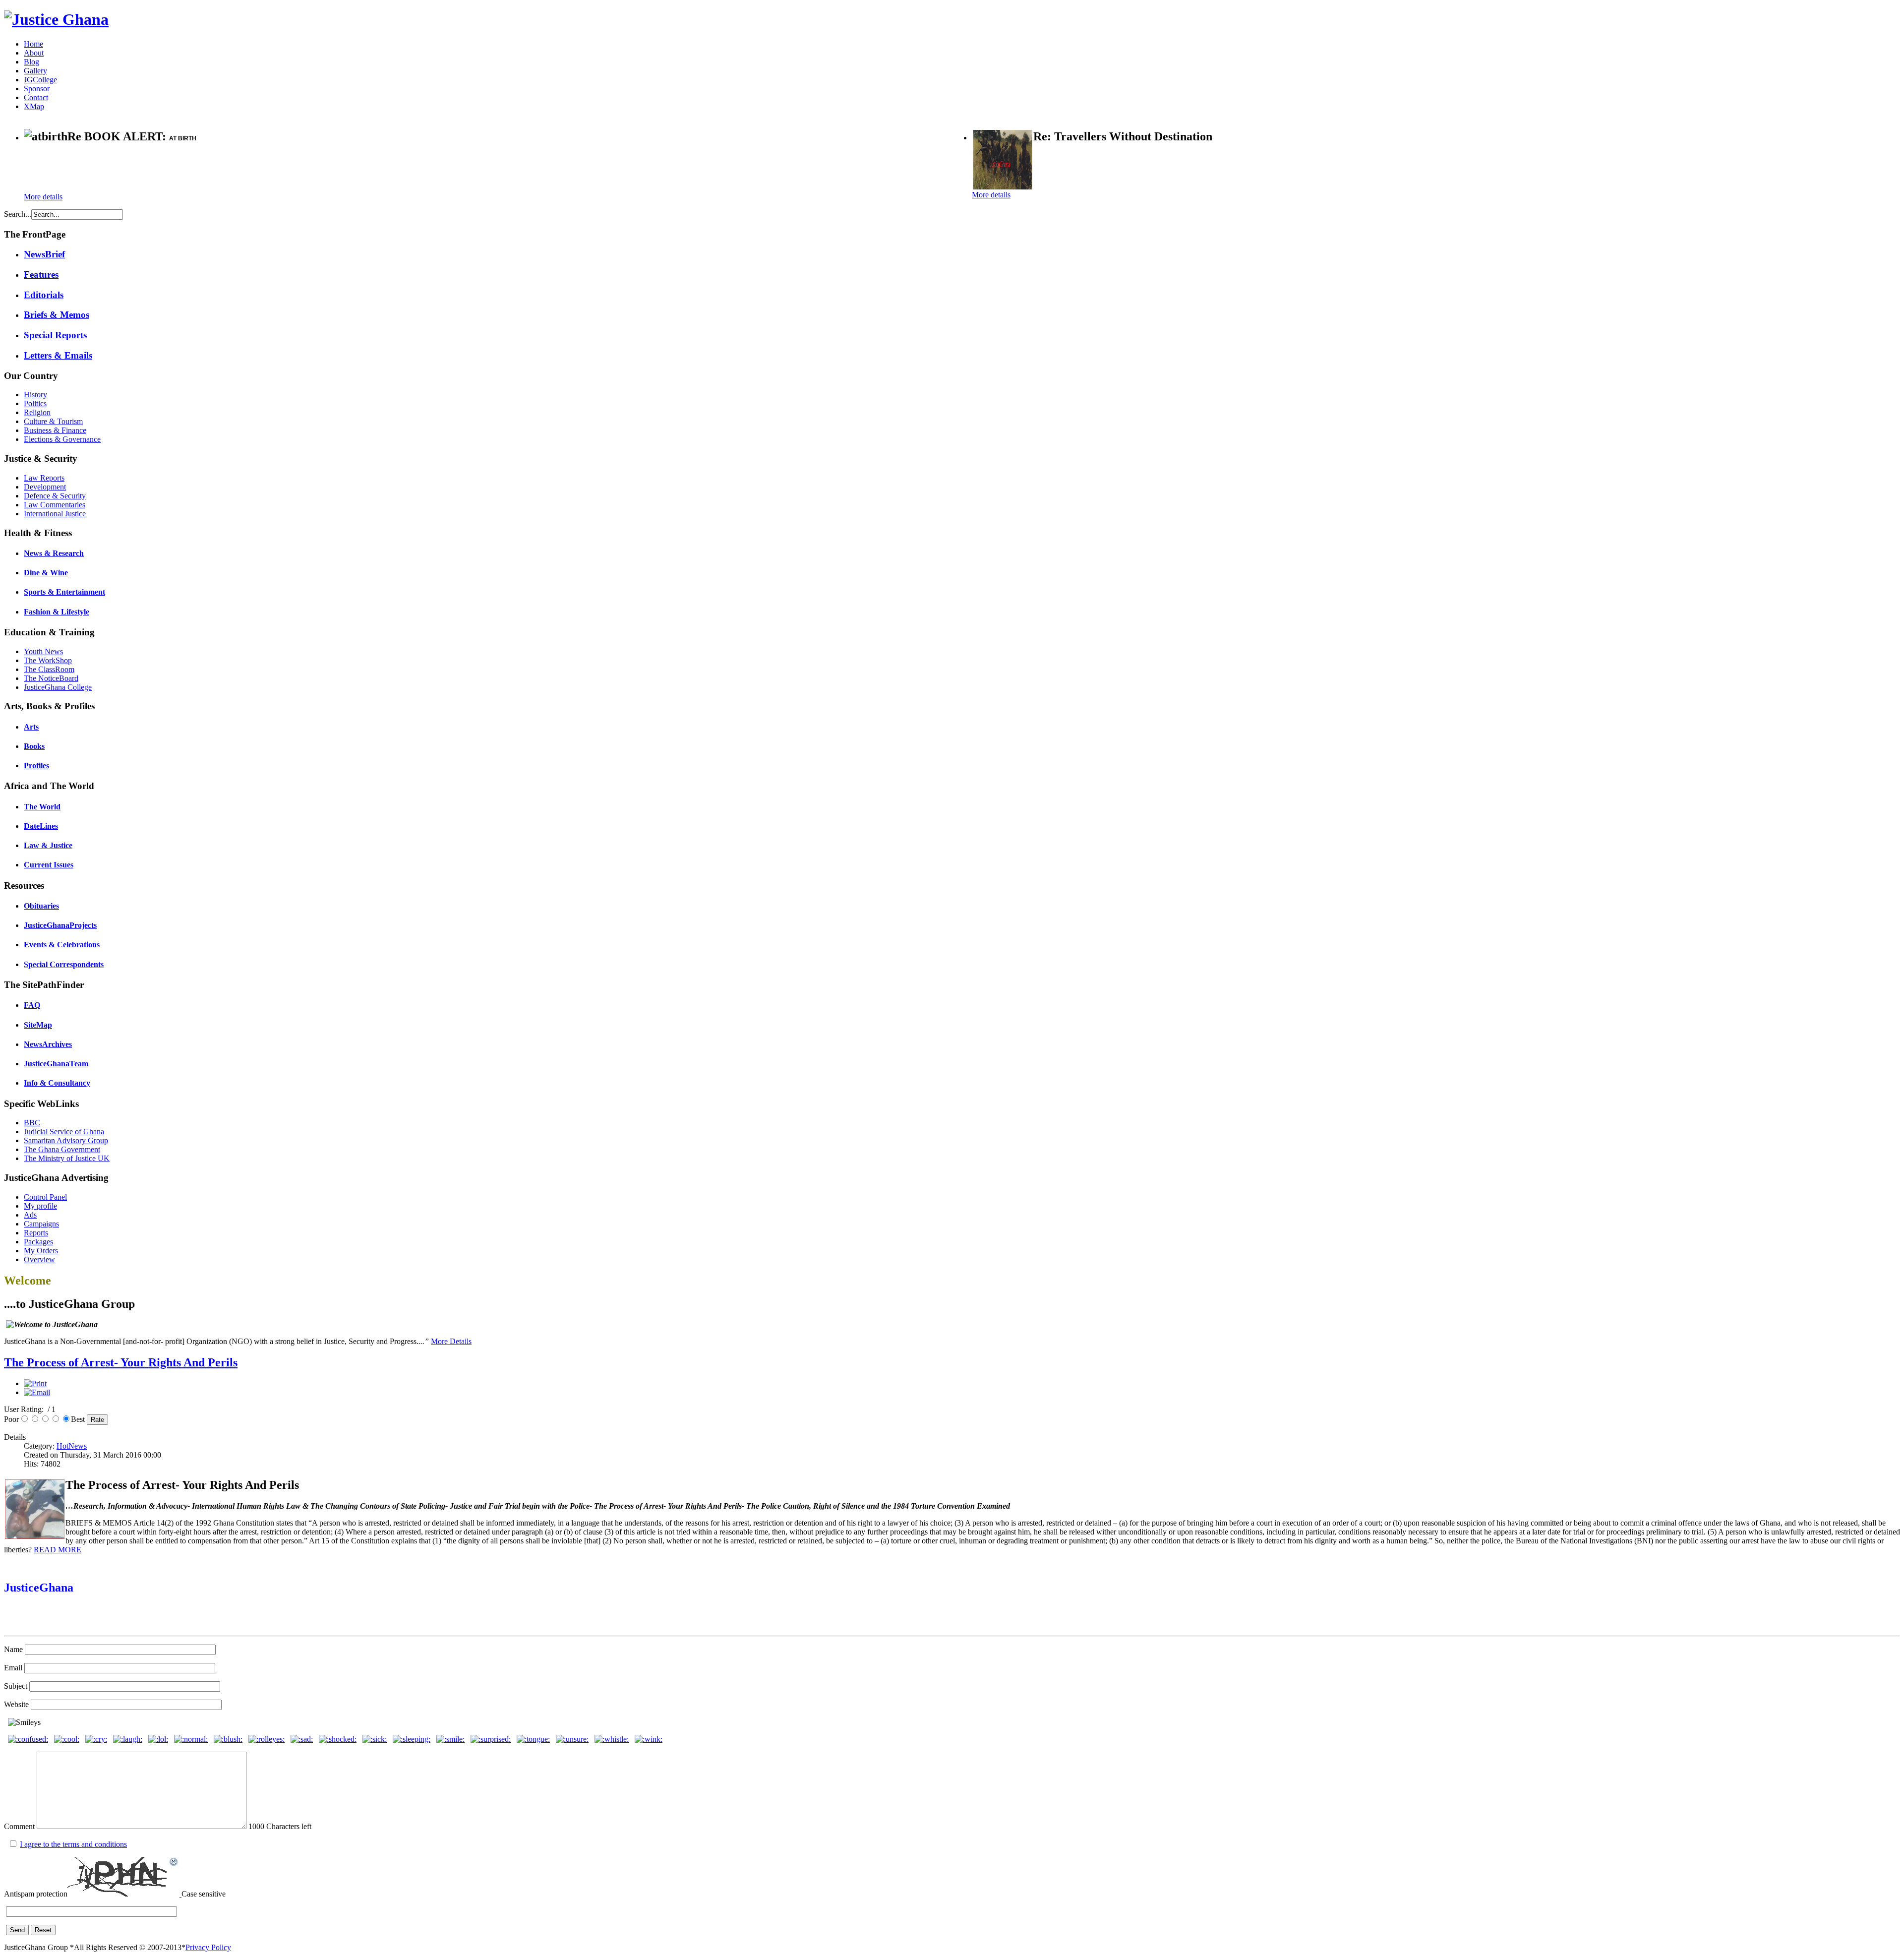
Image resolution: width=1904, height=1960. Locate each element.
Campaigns (41, 1224)
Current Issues (49, 865)
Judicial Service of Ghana (64, 1132)
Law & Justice (48, 845)
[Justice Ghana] (56, 19)
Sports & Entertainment (64, 592)
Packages (38, 1242)
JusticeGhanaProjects (60, 925)
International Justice (55, 514)
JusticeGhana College (58, 687)
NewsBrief (44, 254)
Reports (36, 1233)
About (34, 53)
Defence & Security (55, 496)
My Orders (41, 1251)
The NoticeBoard (51, 678)
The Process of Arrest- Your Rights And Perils (121, 1362)
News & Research (54, 553)
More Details (451, 1341)
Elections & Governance (62, 439)
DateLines (41, 826)
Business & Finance (55, 430)
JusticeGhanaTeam (56, 1064)
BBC (32, 1123)
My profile (40, 1206)
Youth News (43, 651)
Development (45, 487)
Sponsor (37, 89)
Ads (30, 1215)
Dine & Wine (46, 573)
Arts (31, 727)
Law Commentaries (55, 505)
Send (17, 1930)
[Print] (35, 1383)
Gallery (35, 71)
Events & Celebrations (62, 945)
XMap (34, 106)
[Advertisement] (140, 169)
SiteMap (38, 1025)
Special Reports (55, 335)
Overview (39, 1259)
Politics (35, 403)
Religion (37, 412)
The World (42, 807)
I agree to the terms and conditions (73, 1844)
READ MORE (58, 1550)
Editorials (44, 295)
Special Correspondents (64, 964)
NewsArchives (48, 1044)
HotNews (72, 1446)
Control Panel (45, 1197)
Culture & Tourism (53, 421)
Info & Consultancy (57, 1083)
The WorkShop (48, 660)
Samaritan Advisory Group (66, 1140)
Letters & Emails (58, 355)
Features (41, 275)
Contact (36, 97)
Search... (18, 214)
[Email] (37, 1392)
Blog (31, 62)
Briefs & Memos (57, 315)
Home (33, 44)
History (35, 395)
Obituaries (41, 906)
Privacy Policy (208, 1947)
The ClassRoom (49, 669)
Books (34, 746)
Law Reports (44, 478)
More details (43, 197)
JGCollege (40, 80)
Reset (43, 1930)
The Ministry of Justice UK (67, 1158)
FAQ (32, 1005)
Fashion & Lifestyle (57, 612)
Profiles (36, 766)
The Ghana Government (62, 1149)
